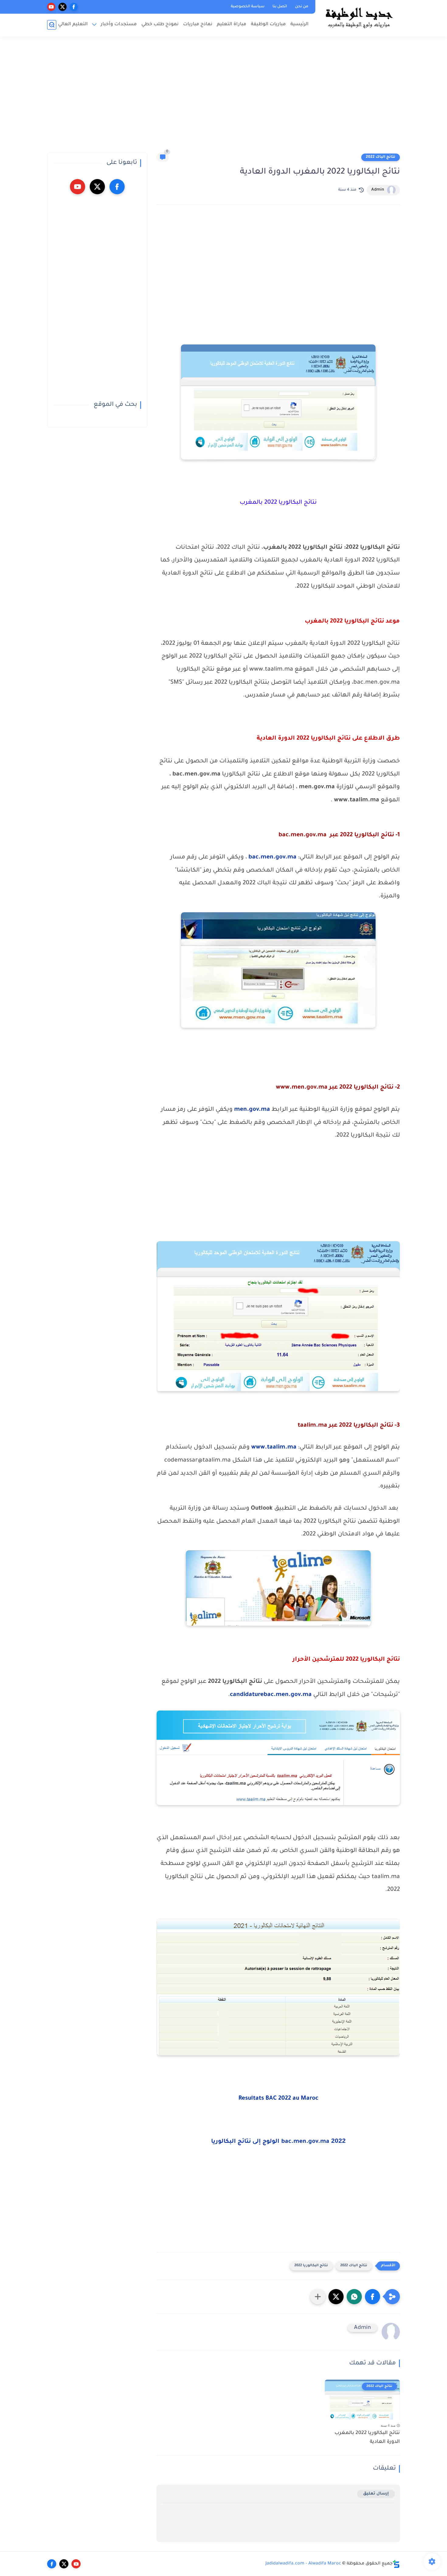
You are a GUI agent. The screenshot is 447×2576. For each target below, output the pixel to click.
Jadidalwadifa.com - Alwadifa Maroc (303, 2564)
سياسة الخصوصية (248, 7)
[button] (372, 2297)
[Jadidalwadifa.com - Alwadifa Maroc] (359, 18)
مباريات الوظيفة (268, 24)
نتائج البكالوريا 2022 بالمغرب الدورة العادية (367, 2438)
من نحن (302, 7)
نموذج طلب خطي (160, 24)
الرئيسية (300, 24)
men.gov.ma (252, 1110)
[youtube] (51, 7)
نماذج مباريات (198, 24)
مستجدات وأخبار (119, 24)
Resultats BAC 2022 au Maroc (278, 2099)
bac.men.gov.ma (272, 858)
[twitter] (62, 7)
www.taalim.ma (274, 1448)
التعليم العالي (73, 24)
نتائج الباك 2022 (381, 157)
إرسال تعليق (376, 2494)
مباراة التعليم (232, 24)
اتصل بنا (280, 7)
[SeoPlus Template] (396, 2564)
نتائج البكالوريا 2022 (311, 2266)
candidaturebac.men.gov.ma (271, 1695)
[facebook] (74, 7)
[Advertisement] (223, 97)
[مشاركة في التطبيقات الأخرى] (318, 2297)
